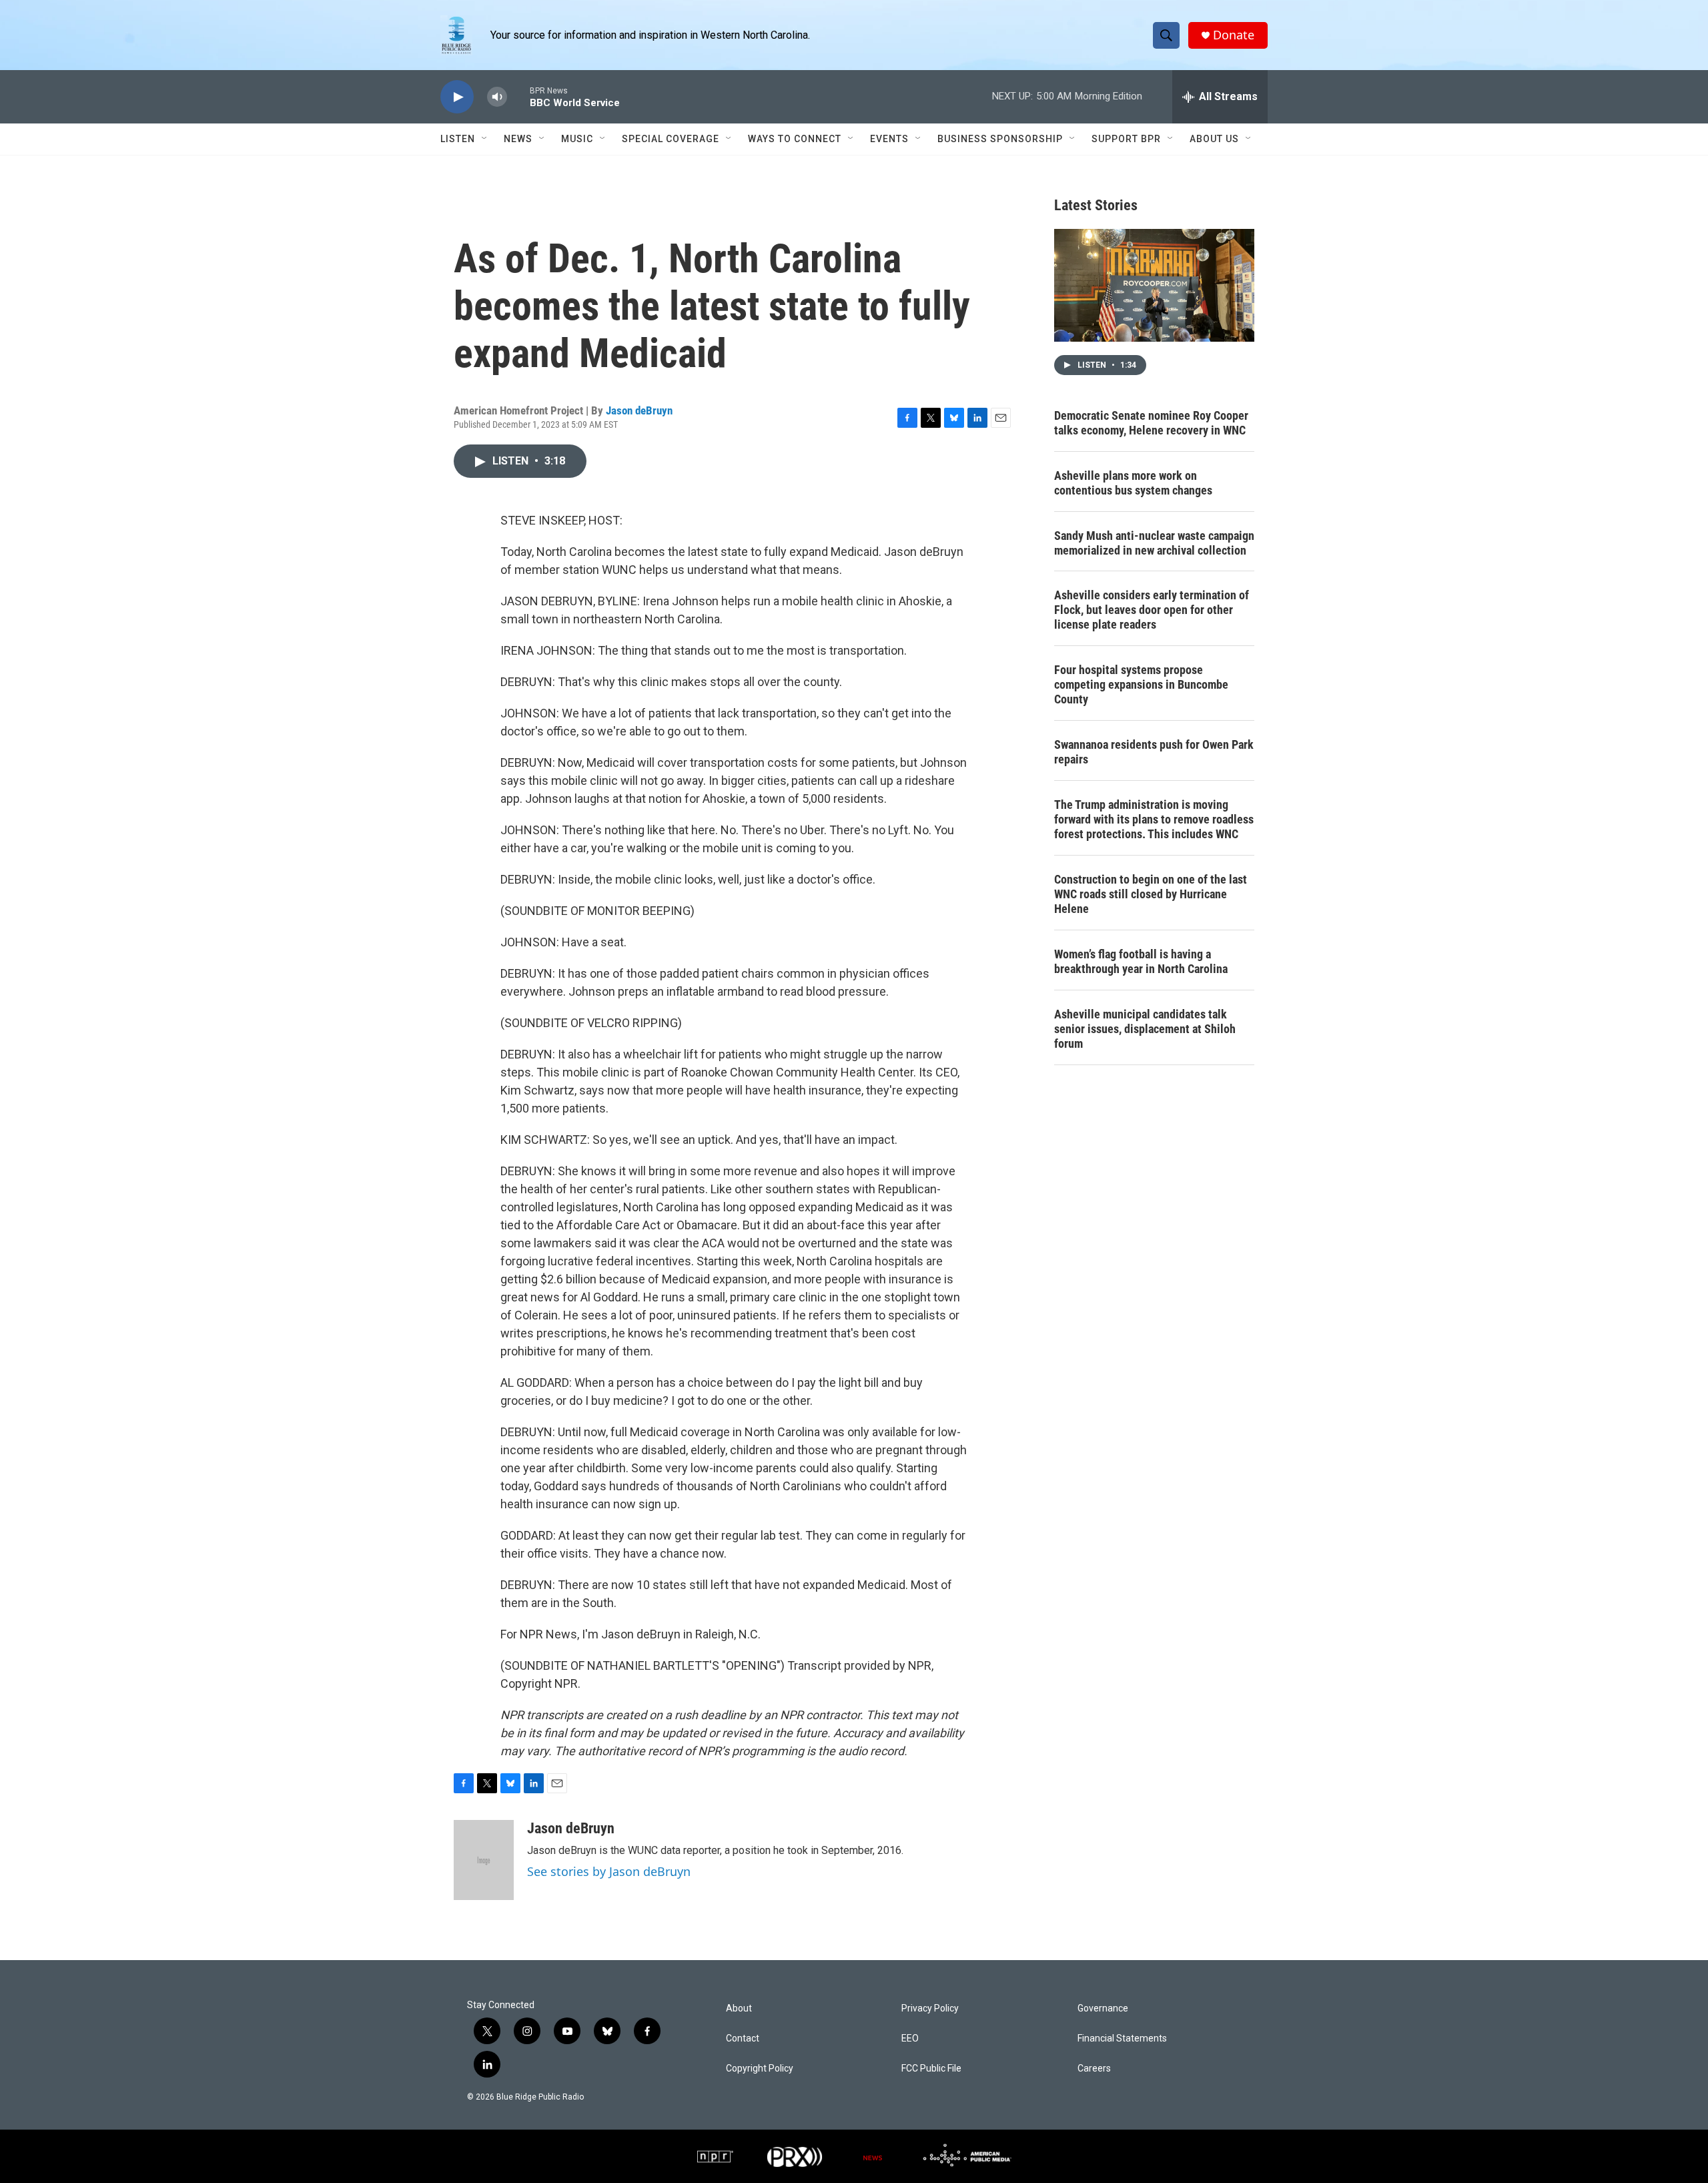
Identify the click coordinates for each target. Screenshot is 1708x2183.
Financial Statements (1122, 2039)
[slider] (518, 96)
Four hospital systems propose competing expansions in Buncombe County (1141, 684)
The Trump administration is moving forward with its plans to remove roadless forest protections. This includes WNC (1154, 819)
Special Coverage (671, 139)
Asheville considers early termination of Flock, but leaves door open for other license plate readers (1152, 610)
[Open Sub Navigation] (485, 139)
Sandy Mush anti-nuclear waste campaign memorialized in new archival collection (1154, 543)
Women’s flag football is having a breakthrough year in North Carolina (1141, 961)
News (518, 139)
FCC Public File (931, 2069)
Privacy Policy (930, 2008)
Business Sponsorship (1000, 139)
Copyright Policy (760, 2069)
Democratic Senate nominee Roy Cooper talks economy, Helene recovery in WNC (1151, 423)
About (739, 2008)
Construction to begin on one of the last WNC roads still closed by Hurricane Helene (1151, 894)
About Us (1214, 139)
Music (577, 139)
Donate (1234, 35)
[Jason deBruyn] (484, 1860)
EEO (910, 2039)
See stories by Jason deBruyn (609, 1871)
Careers (1094, 2069)
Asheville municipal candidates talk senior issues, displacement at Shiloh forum (1145, 1029)
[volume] (497, 97)
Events (889, 139)
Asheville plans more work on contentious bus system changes (1133, 483)
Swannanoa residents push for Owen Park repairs (1154, 752)
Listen (458, 139)
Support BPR (1126, 139)
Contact (743, 2039)
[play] (457, 97)
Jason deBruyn (639, 410)
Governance (1103, 2008)
